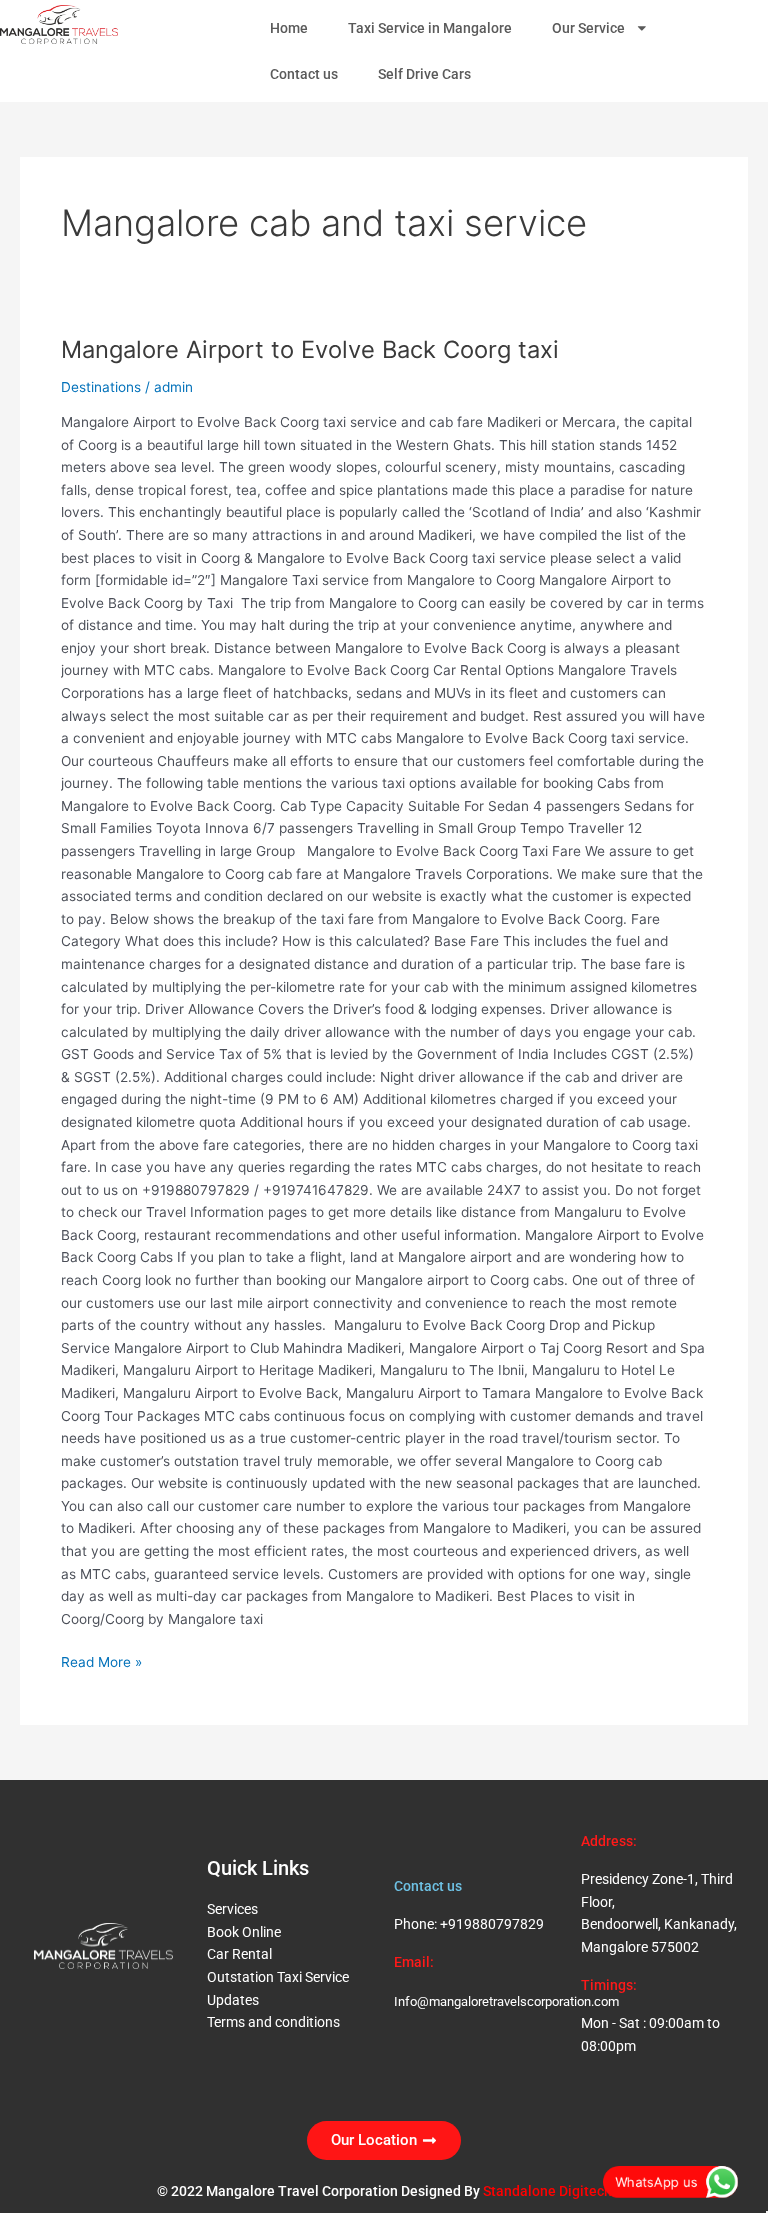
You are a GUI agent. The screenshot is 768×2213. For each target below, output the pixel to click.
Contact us (304, 74)
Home (289, 28)
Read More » (101, 1660)
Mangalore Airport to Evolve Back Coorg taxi (310, 349)
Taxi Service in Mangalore (430, 28)
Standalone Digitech (547, 2191)
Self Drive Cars (424, 74)
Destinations (101, 387)
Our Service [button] (588, 28)
